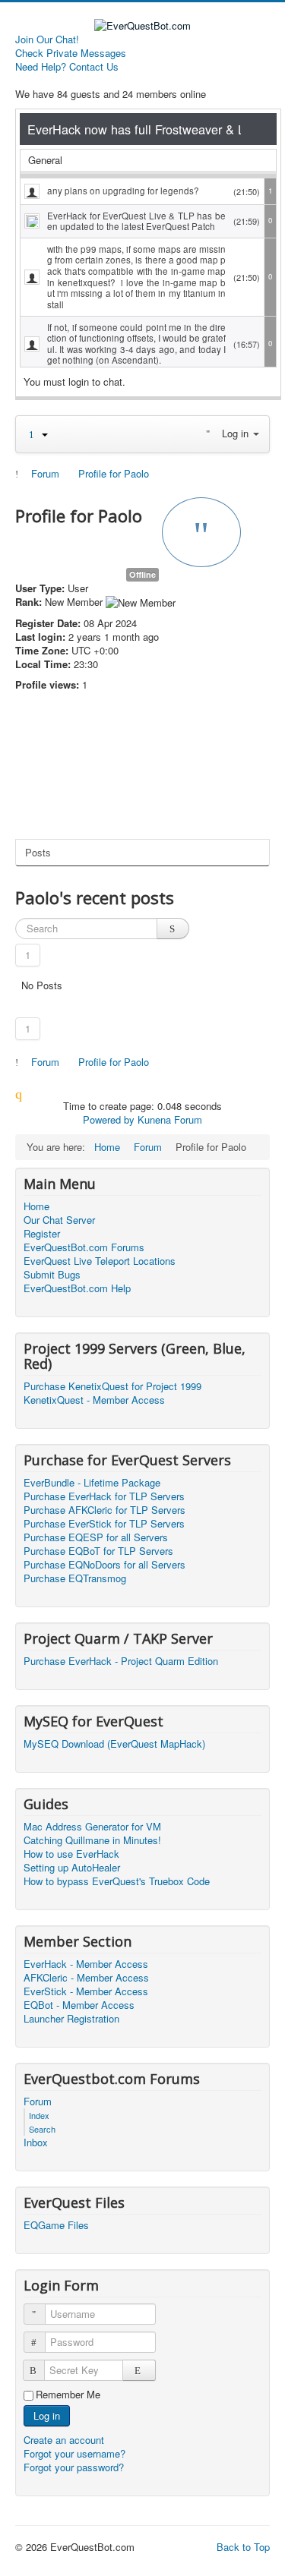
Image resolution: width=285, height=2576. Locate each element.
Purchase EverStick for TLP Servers (104, 1524)
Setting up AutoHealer (72, 1868)
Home (36, 1206)
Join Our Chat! (47, 39)
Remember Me (68, 2395)
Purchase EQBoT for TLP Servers (98, 1551)
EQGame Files (56, 2225)
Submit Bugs (52, 1275)
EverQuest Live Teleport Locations (100, 1261)
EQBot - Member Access (79, 2005)
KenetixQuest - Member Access (94, 1400)
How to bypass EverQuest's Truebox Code (117, 1881)
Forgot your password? (74, 2467)
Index (39, 2115)
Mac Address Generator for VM (92, 1827)
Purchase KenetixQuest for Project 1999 (112, 1386)
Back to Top (243, 2547)
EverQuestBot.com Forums (84, 1247)
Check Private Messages (71, 53)
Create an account (65, 2440)
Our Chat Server (59, 1220)
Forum (38, 2101)
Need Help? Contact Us (67, 67)
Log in (47, 2415)
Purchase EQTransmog (75, 1578)
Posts (38, 852)
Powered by (109, 1119)
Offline (142, 574)
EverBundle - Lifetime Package (92, 1483)
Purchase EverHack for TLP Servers (104, 1496)
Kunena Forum (170, 1119)
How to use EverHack (71, 1854)
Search (42, 2129)
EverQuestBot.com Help (77, 1288)
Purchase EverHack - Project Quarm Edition (121, 1661)
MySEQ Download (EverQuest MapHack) (114, 1744)
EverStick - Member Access (86, 1991)
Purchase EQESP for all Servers (96, 1537)
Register (42, 1234)
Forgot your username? (74, 2453)
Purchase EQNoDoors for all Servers (104, 1565)
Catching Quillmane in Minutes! (92, 1840)
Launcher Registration (71, 2019)
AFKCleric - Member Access (86, 1978)
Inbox (36, 2142)
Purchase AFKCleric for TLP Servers (104, 1510)
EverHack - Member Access (86, 1964)
